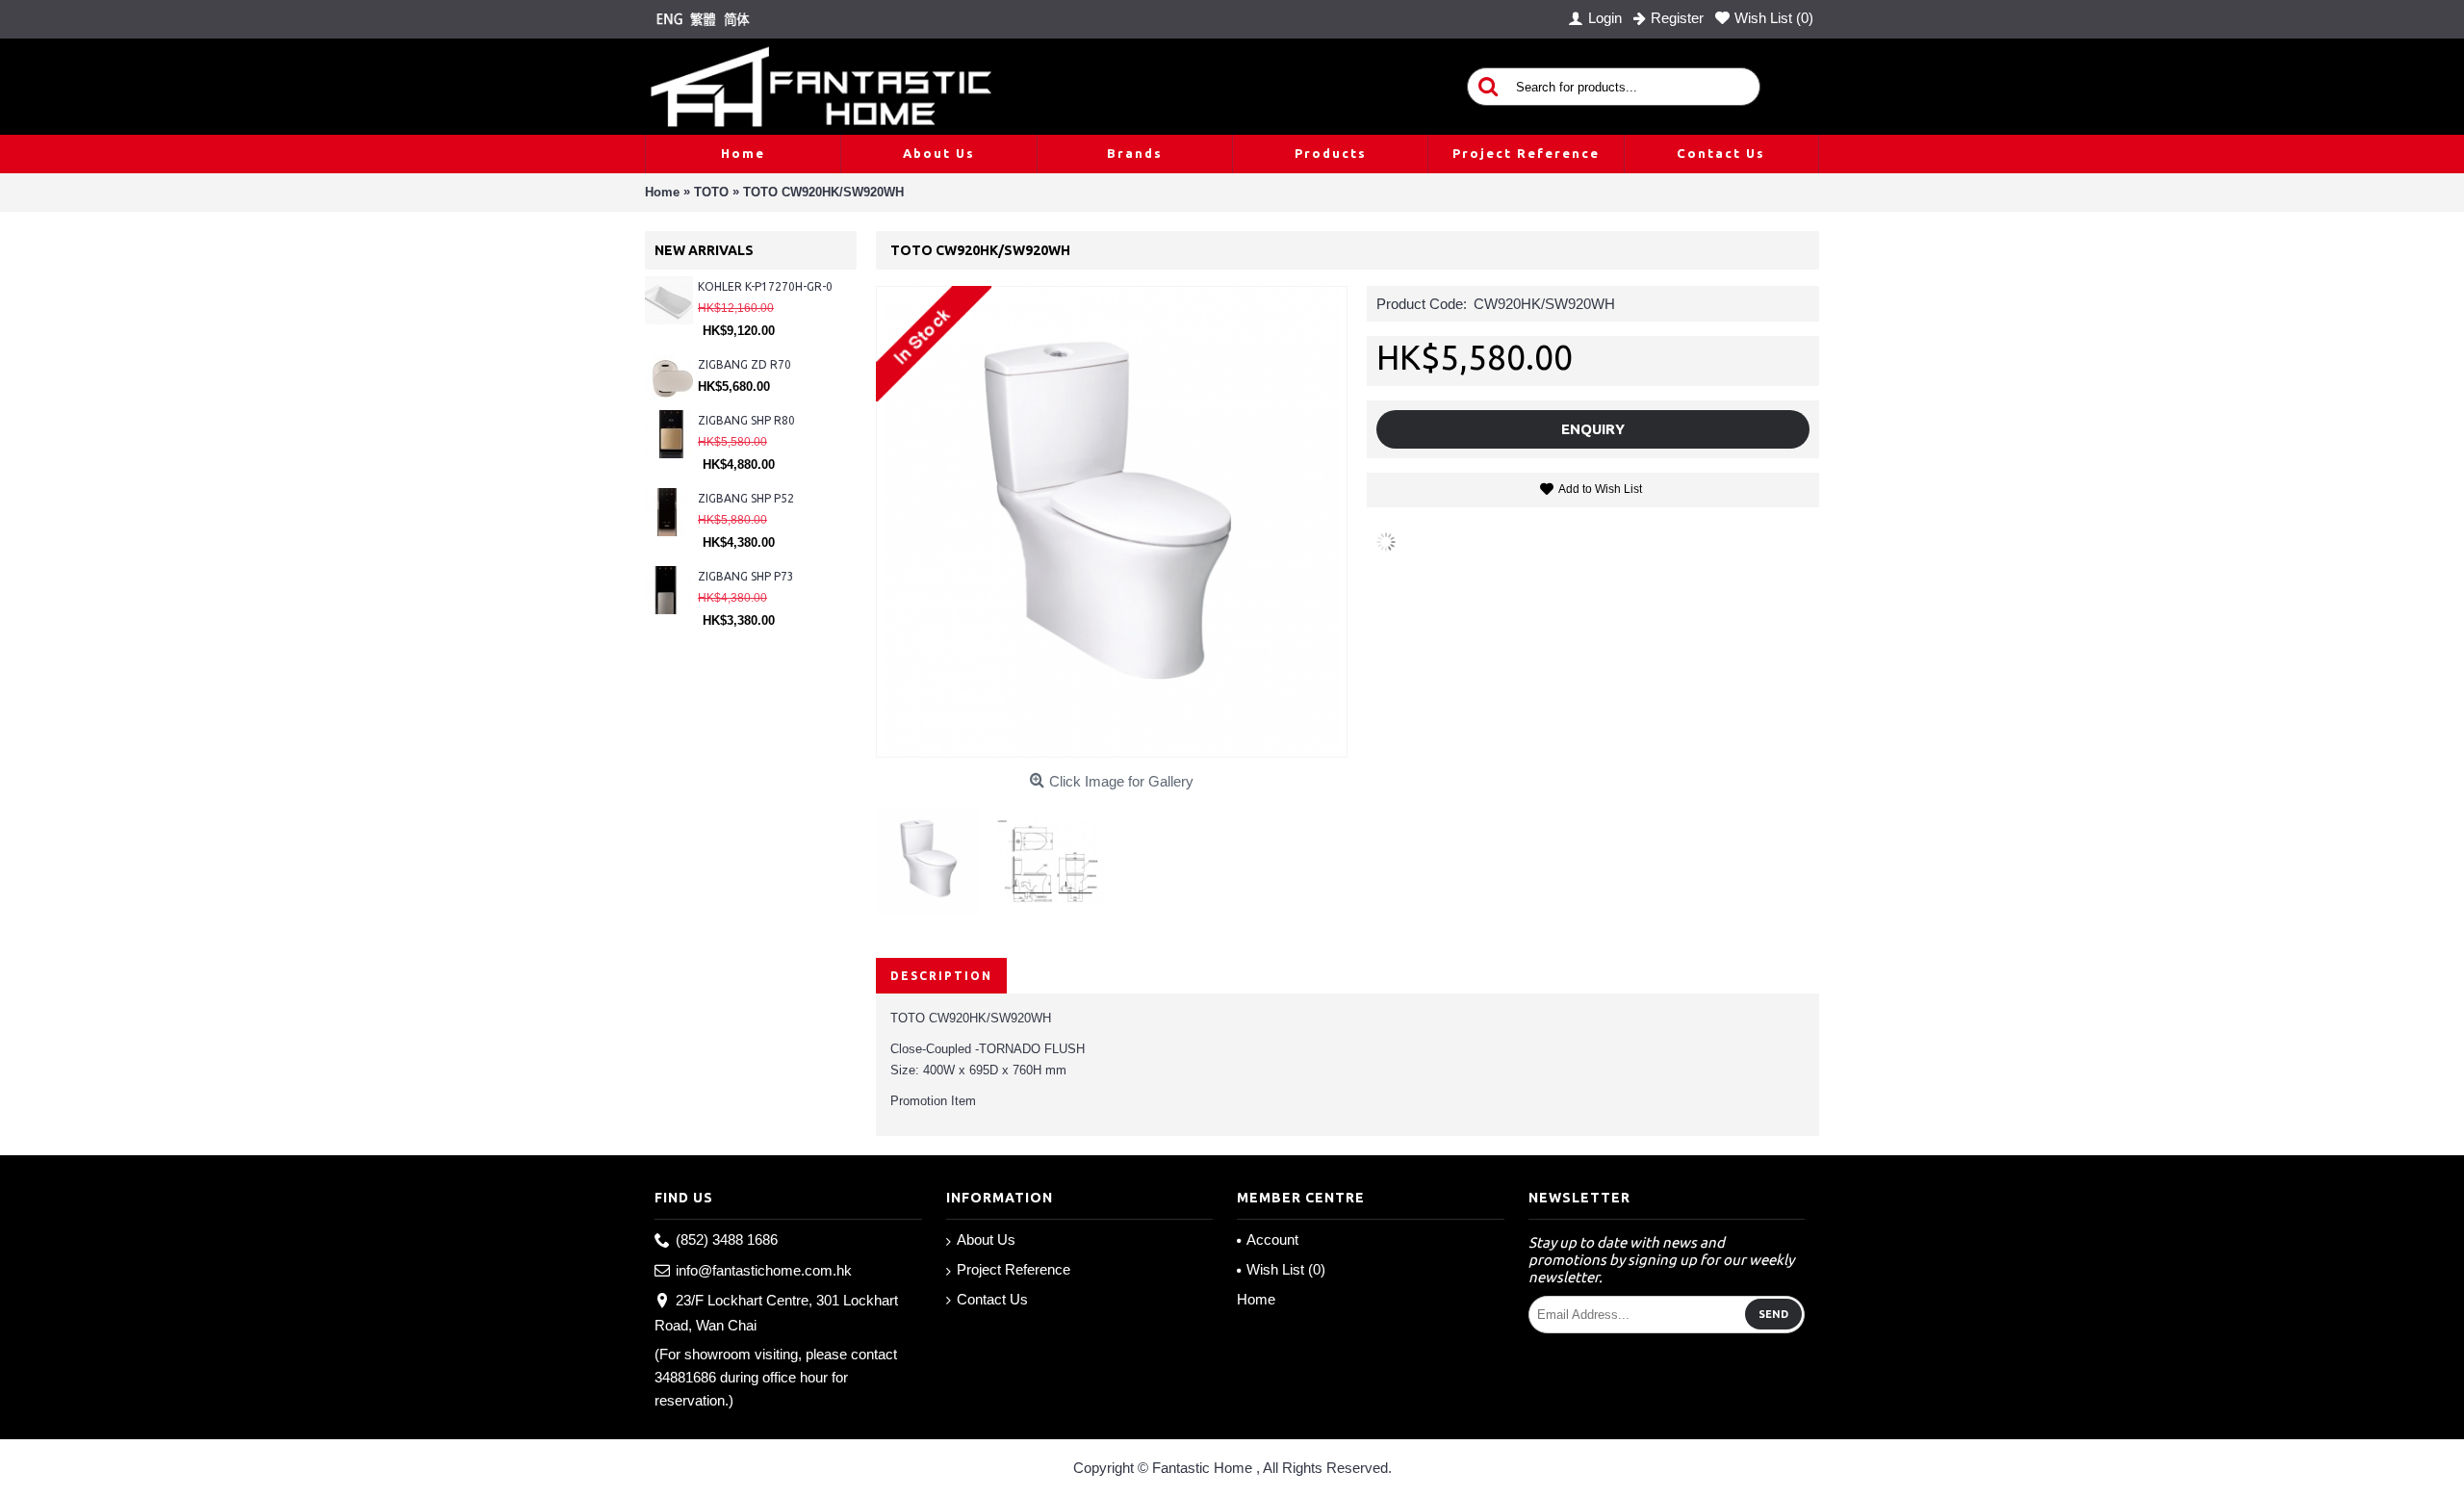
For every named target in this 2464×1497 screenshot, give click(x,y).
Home (1256, 1299)
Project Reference (1014, 1269)
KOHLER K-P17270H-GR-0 (765, 286)
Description (941, 976)
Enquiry (1593, 429)
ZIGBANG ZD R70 (744, 364)
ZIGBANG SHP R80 (746, 420)
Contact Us (992, 1299)
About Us (986, 1239)
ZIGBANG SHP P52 (746, 498)
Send (1773, 1314)
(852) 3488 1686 (727, 1239)
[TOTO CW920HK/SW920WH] (937, 854)
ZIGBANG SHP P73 (746, 576)
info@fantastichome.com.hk (764, 1270)
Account (1272, 1239)
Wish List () (1286, 1269)
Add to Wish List (1600, 489)
